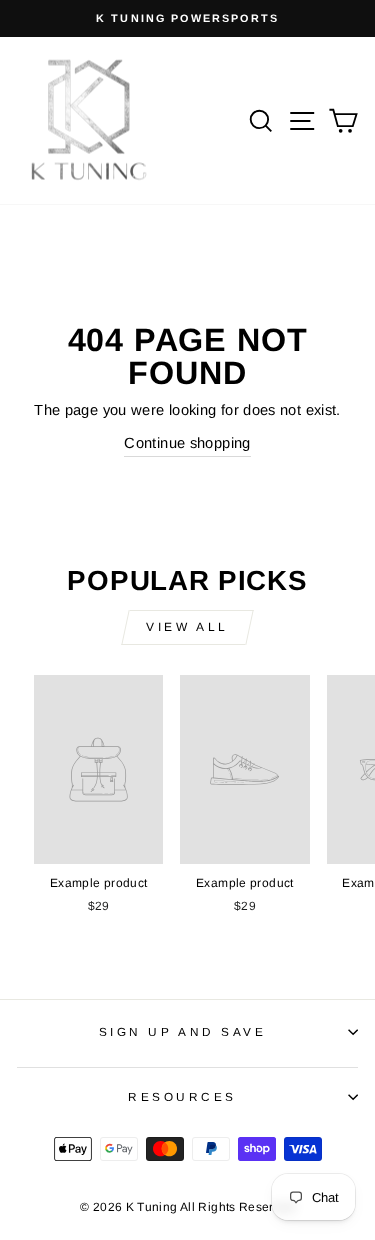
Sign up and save (183, 1031)
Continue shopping (187, 443)
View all (187, 627)
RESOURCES (182, 1096)
